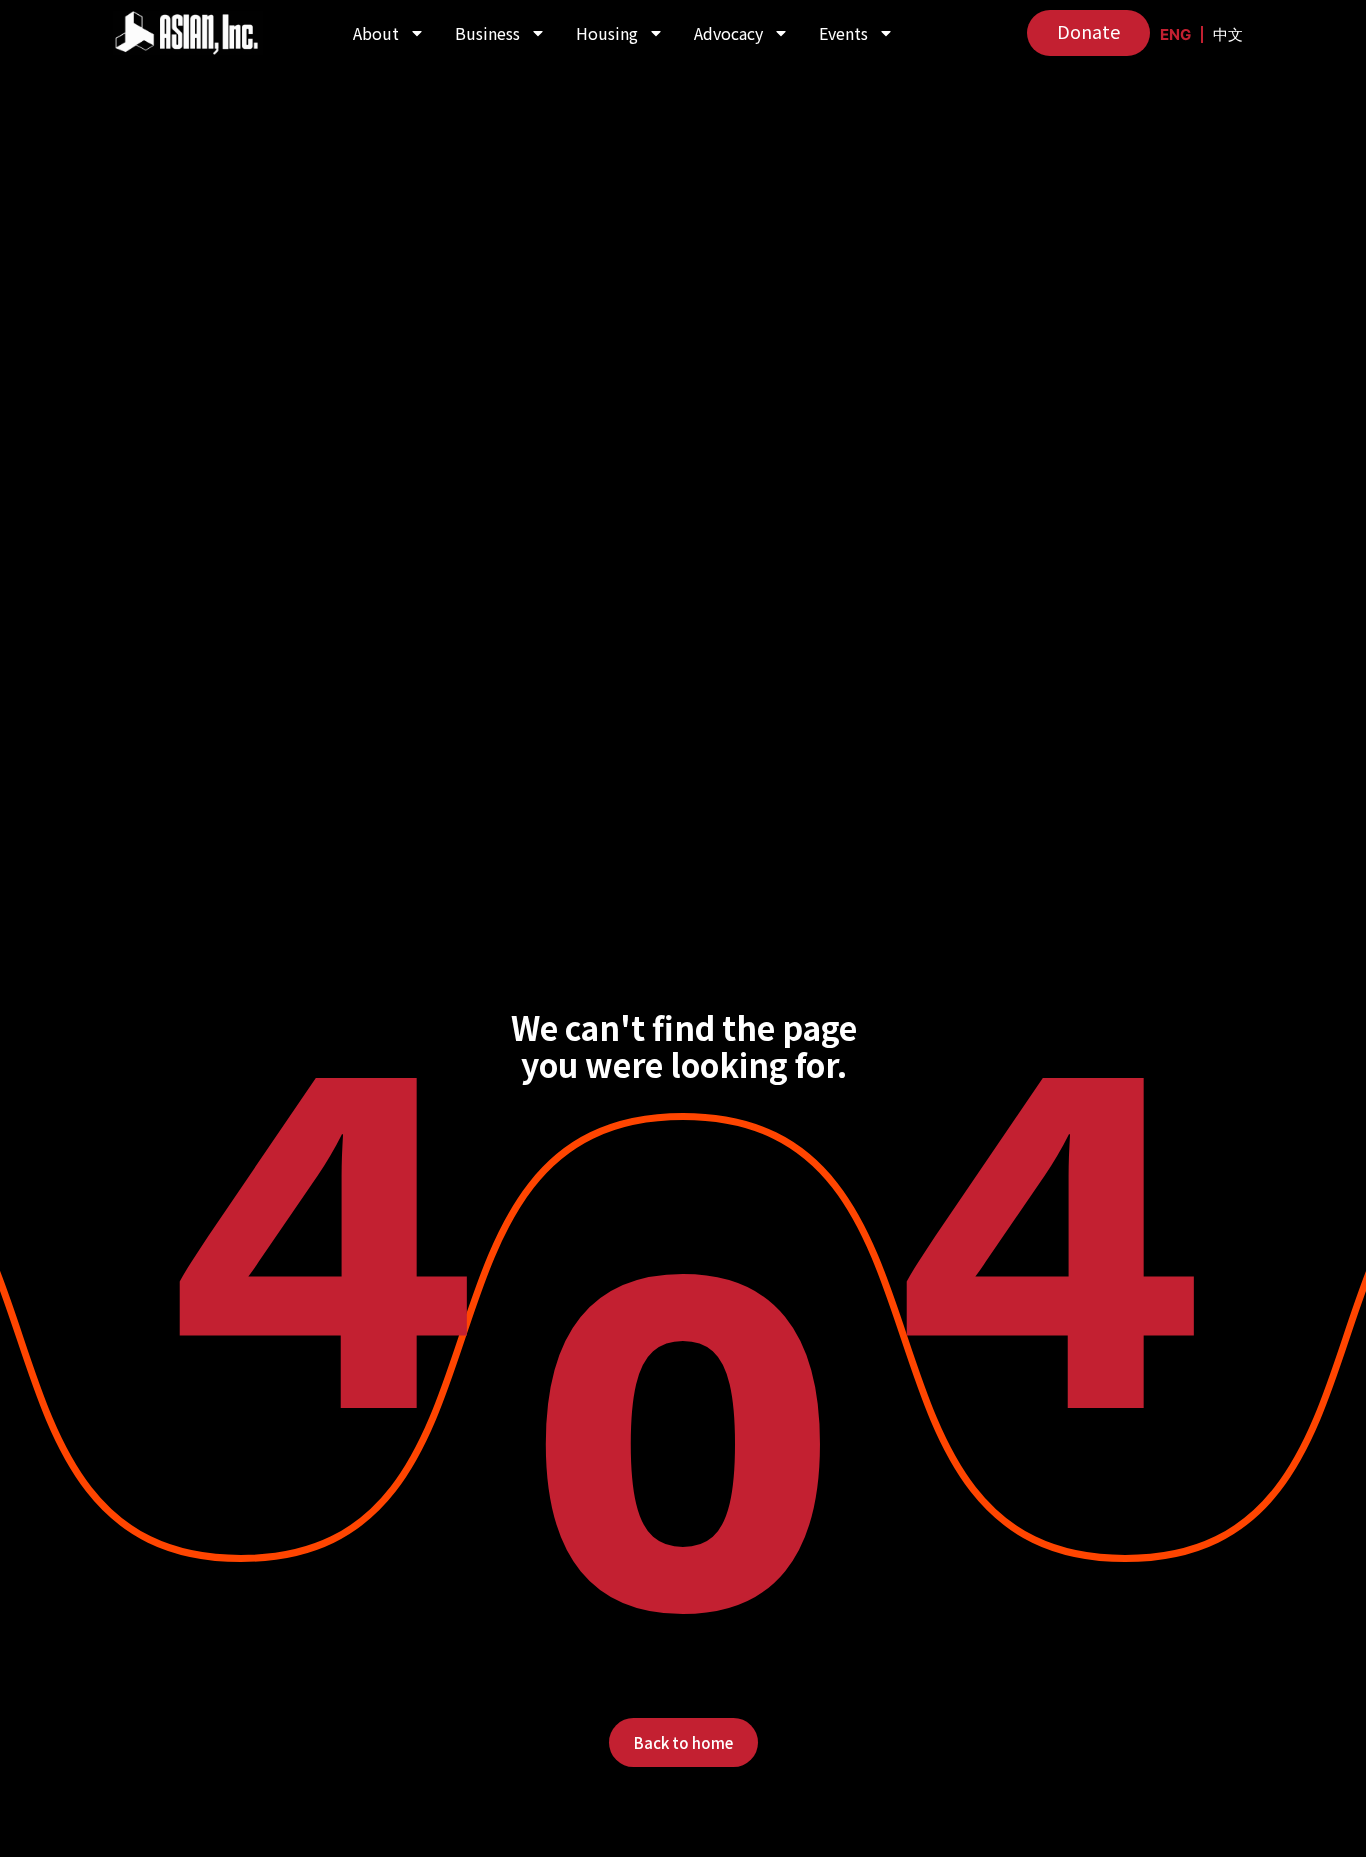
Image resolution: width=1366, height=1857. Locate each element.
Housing (607, 33)
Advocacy (728, 33)
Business (487, 33)
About (376, 33)
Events (843, 33)
